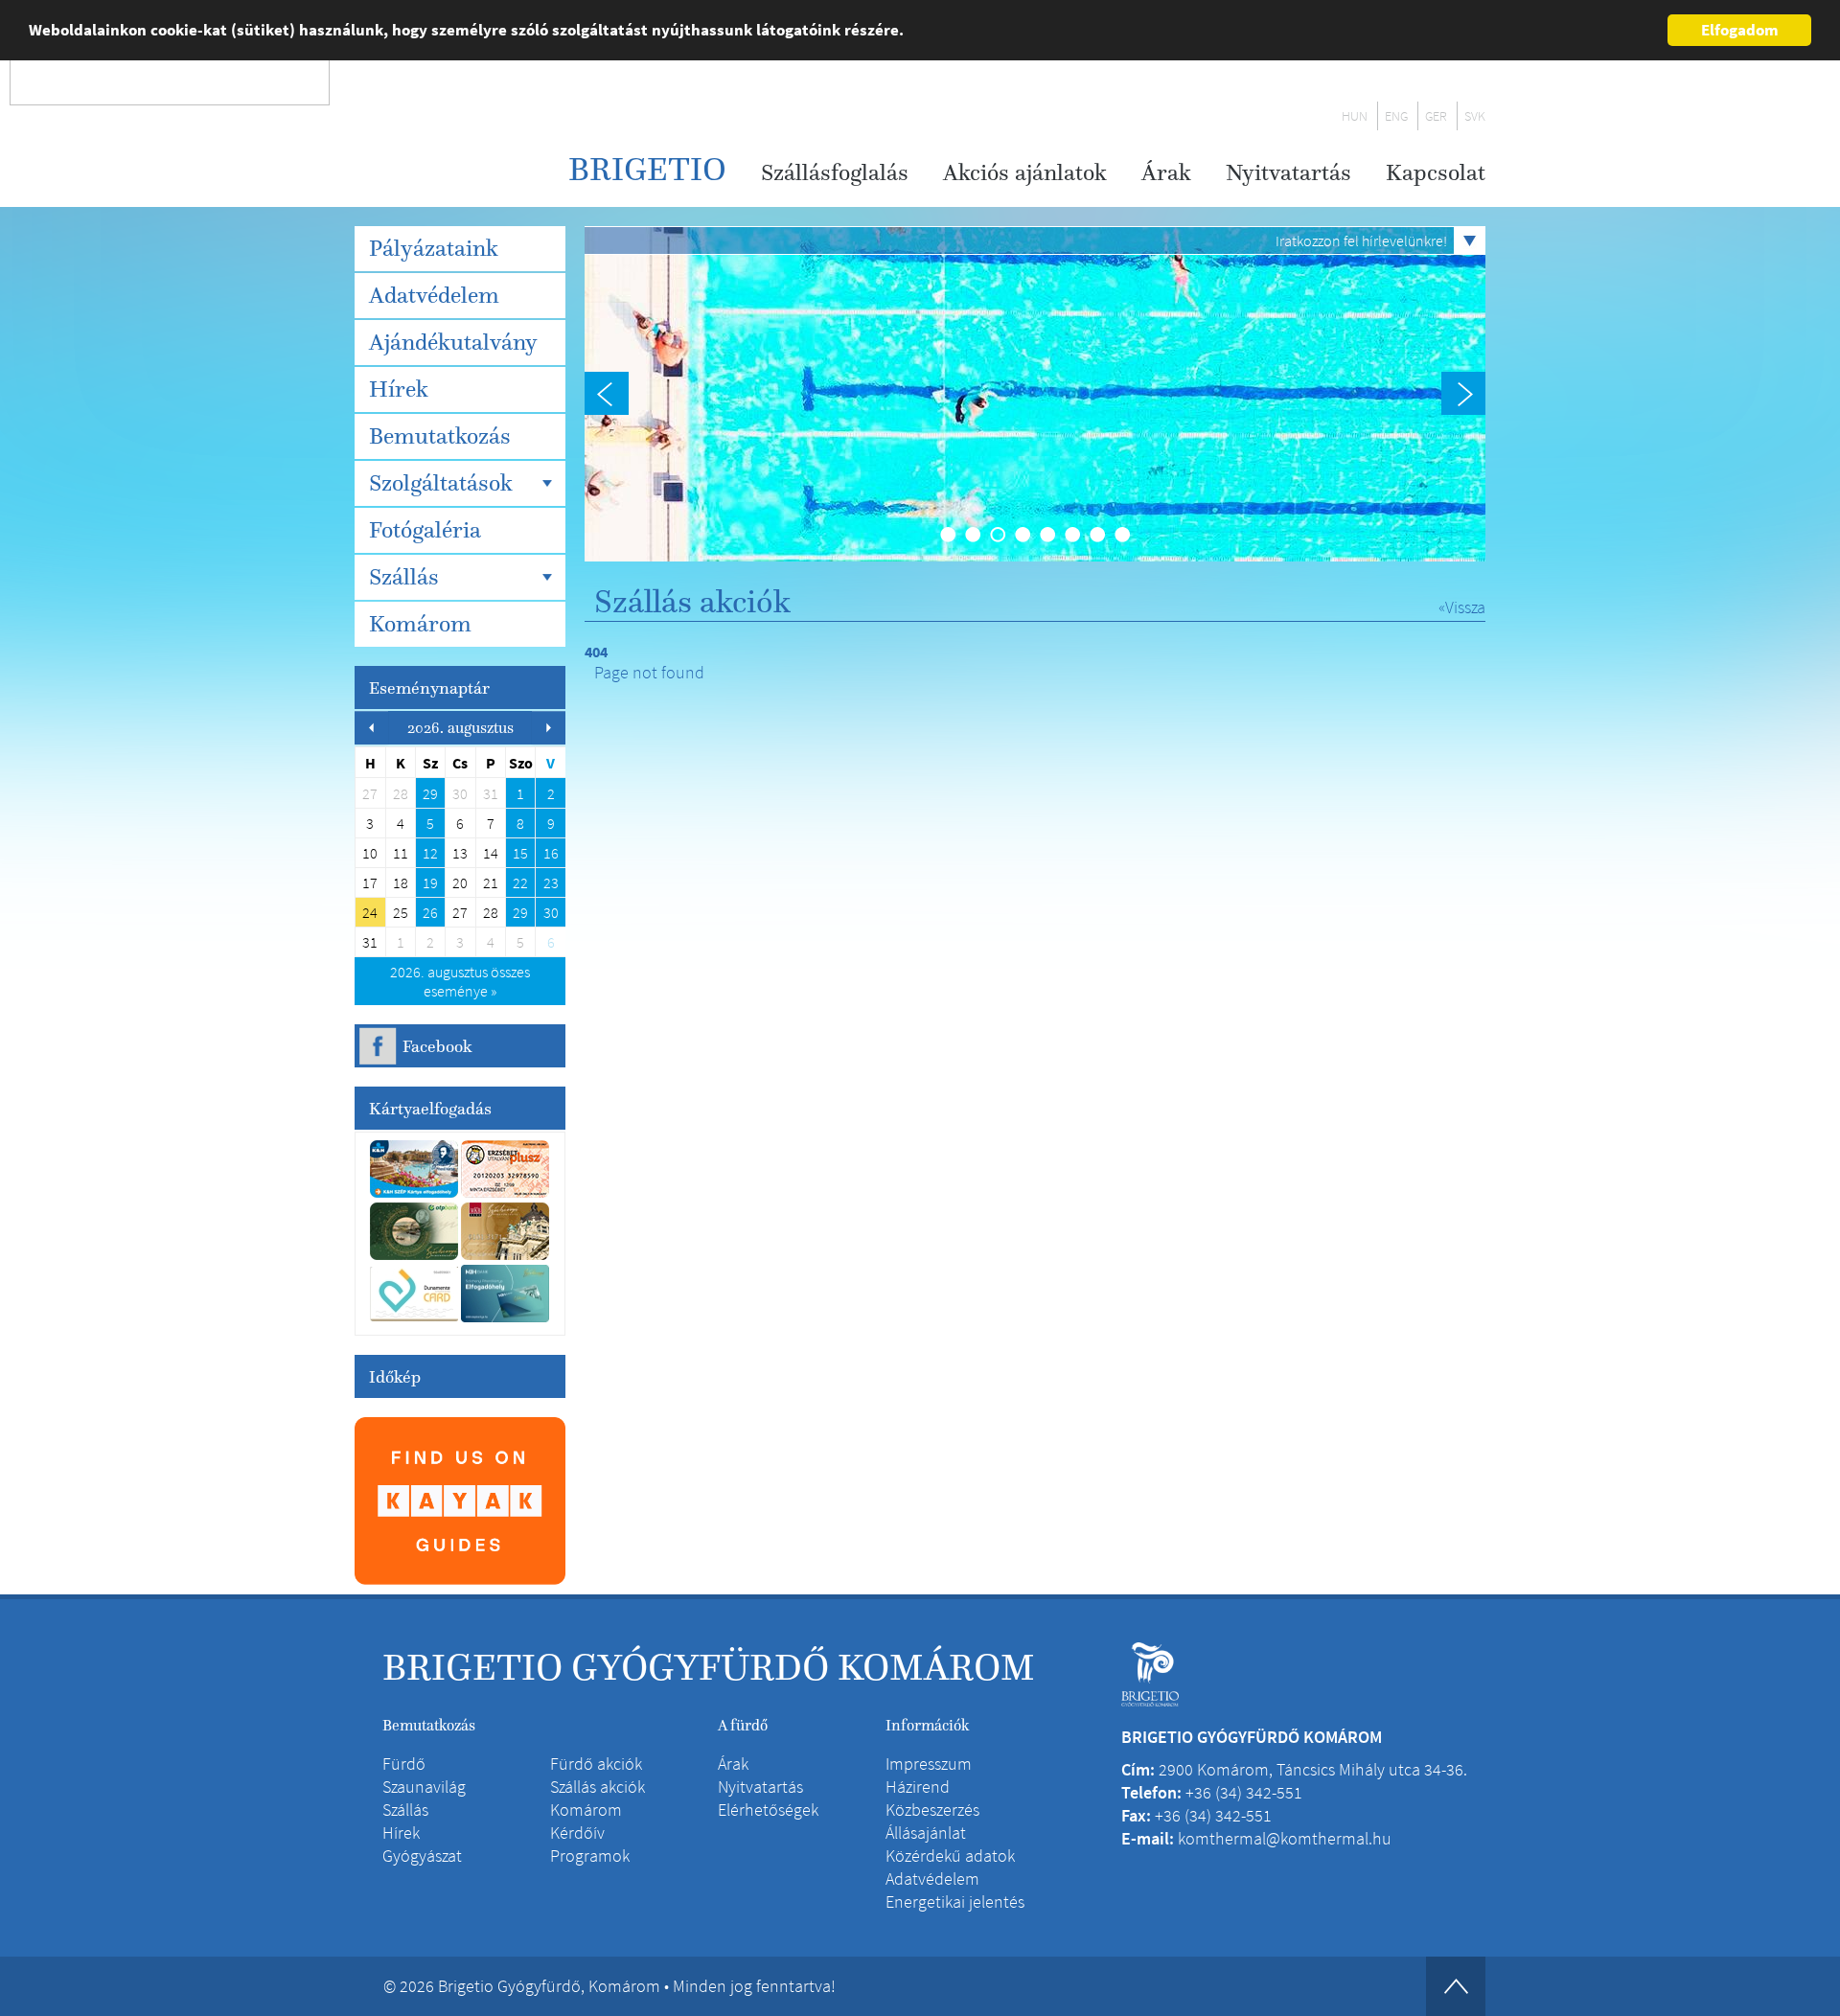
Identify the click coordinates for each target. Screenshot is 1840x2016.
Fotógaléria (425, 530)
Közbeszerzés (932, 1810)
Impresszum (929, 1764)
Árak (1166, 172)
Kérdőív (577, 1833)
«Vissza (1462, 607)
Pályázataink (434, 248)
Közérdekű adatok (950, 1856)
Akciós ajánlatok (1025, 172)
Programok (590, 1856)
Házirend (918, 1787)
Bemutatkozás (440, 436)
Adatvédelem (434, 295)
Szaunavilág (424, 1787)
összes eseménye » (460, 981)
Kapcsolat (1436, 172)
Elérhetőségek (768, 1810)
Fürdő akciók (596, 1764)
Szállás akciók (598, 1787)
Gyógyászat (422, 1856)
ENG (1396, 116)
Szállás (404, 577)
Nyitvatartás (1288, 172)
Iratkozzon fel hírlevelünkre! (1361, 241)
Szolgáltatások (441, 483)
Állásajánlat (926, 1833)
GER (1436, 116)
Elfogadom (1740, 30)
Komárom (420, 624)
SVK (1475, 116)
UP (1456, 1986)
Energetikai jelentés (955, 1901)
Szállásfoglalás (835, 172)
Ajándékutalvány (453, 342)
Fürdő (404, 1764)
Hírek (399, 389)
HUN (1355, 116)
